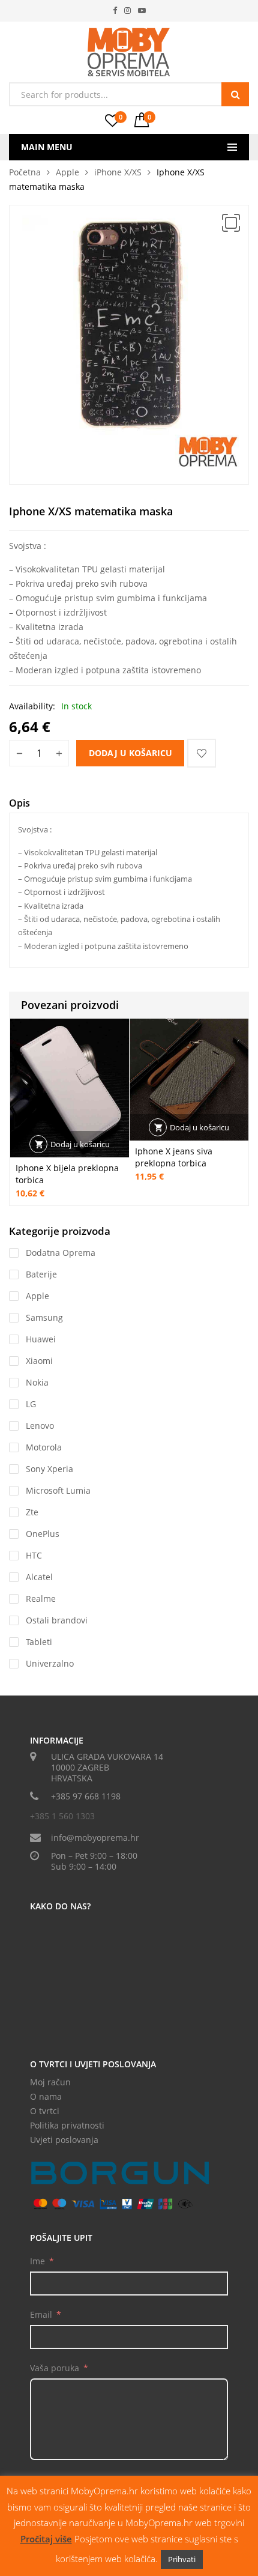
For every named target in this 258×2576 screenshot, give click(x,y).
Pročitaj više (46, 2539)
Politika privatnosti (67, 2125)
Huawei (41, 1339)
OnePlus (43, 1534)
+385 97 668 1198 (86, 1796)
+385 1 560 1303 (62, 1816)
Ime (37, 2261)
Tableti (39, 1642)
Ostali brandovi (57, 1620)
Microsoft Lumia (58, 1490)
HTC (34, 1555)
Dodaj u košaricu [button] (80, 1144)
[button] (231, 223)
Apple (67, 172)
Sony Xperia (49, 1469)
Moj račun (50, 2082)
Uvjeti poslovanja (64, 2140)
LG (31, 1404)
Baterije (41, 1274)
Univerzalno (50, 1663)
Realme (41, 1599)
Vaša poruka (55, 2368)
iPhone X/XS (118, 172)
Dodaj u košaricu (130, 753)
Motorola (44, 1447)
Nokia (37, 1382)
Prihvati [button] (182, 2559)
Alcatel (39, 1577)
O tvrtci (45, 2111)
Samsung (44, 1317)
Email (41, 2314)
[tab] (19, 805)
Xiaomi (39, 1361)
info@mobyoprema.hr (95, 1838)
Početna (25, 172)
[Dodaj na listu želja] (202, 753)
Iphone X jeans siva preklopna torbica (174, 1157)
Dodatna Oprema (61, 1253)
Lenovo (40, 1426)
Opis (19, 803)
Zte (32, 1512)
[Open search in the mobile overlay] (129, 94)
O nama (46, 2096)
